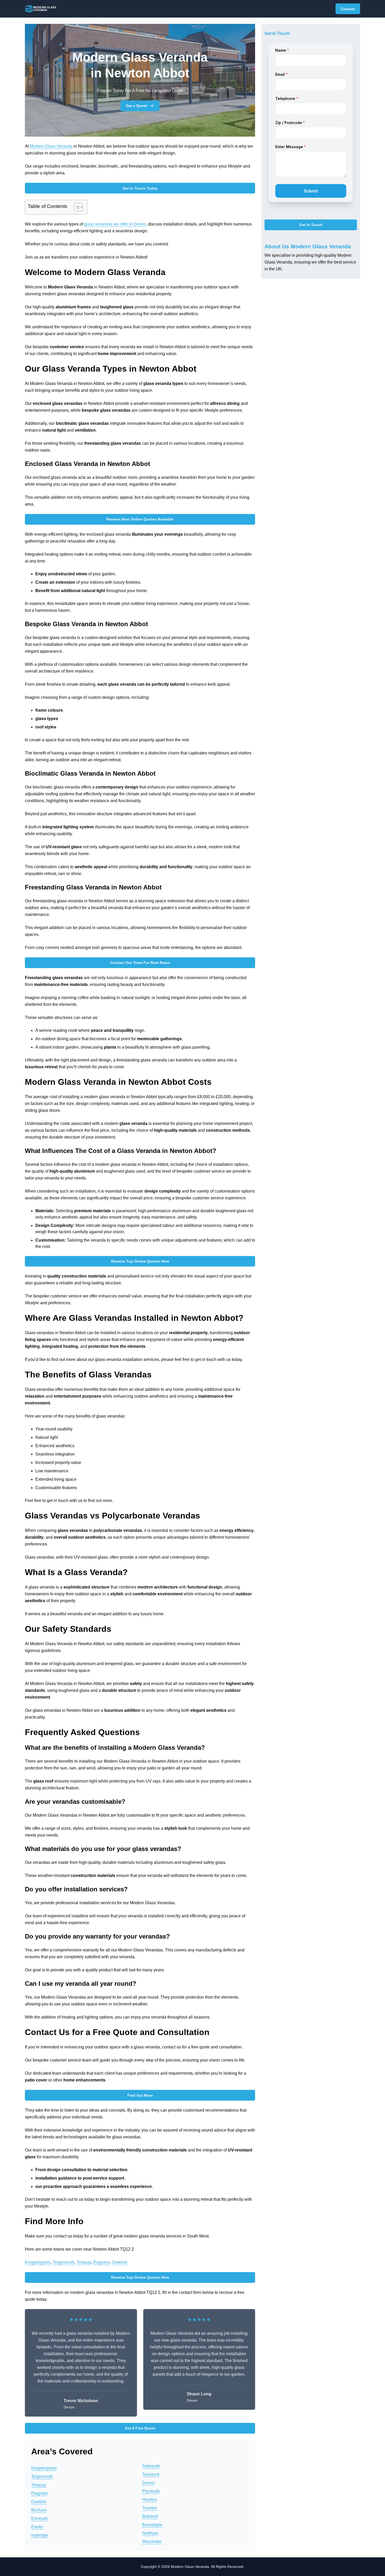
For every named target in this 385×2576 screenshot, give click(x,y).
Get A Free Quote (140, 2428)
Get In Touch (311, 225)
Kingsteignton (38, 2262)
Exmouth (39, 2518)
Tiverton (150, 2508)
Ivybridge (40, 2535)
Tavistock (151, 2474)
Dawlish (120, 2262)
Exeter (37, 2527)
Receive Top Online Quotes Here (140, 1261)
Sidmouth (151, 2466)
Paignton (102, 2262)
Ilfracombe (152, 2542)
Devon (148, 2483)
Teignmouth (64, 2262)
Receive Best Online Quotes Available (140, 519)
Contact (348, 9)
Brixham (39, 2510)
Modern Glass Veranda (51, 146)
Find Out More (140, 2095)
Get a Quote (136, 106)
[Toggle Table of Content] (76, 207)
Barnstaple (152, 2525)
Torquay (84, 2262)
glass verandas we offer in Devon (115, 224)
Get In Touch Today (140, 188)
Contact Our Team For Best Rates (140, 963)
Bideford (150, 2516)
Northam (150, 2533)
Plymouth (151, 2491)
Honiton (150, 2500)
